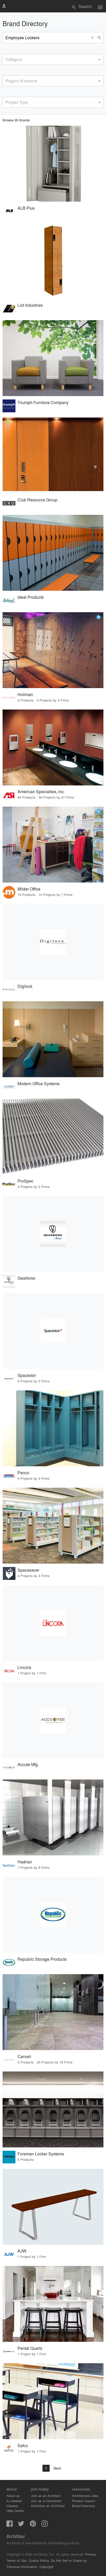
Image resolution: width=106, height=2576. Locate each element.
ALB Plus (26, 208)
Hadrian (25, 1862)
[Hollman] (53, 650)
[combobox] (53, 59)
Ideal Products (31, 597)
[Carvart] (53, 2012)
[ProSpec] (53, 1137)
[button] (93, 38)
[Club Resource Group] (53, 455)
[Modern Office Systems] (53, 1039)
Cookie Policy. (39, 2560)
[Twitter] (21, 2525)
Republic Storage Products (42, 1959)
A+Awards (14, 2501)
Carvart (24, 2056)
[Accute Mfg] (53, 1720)
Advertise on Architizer (48, 2506)
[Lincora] (53, 1623)
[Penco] (53, 1428)
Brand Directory (84, 2506)
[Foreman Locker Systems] (53, 2109)
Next (57, 2468)
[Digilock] (53, 942)
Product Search (84, 2501)
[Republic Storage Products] (53, 1915)
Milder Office (29, 889)
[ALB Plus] (53, 164)
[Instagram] (45, 2525)
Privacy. (91, 2554)
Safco (23, 2445)
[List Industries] (53, 261)
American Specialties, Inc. (41, 791)
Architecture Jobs (85, 2496)
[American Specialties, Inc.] (53, 747)
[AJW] (53, 2207)
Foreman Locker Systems (41, 2154)
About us (13, 2496)
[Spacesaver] (53, 1526)
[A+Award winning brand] (99, 617)
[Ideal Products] (53, 553)
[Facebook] (10, 2525)
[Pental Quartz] (53, 2304)
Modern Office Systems (39, 1084)
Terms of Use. (17, 2560)
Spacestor (27, 1375)
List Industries (30, 305)
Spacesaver (28, 1570)
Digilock (25, 986)
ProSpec (25, 1181)
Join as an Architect (46, 2496)
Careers (12, 2506)
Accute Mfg (28, 1764)
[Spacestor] (53, 1331)
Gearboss (26, 1278)
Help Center (15, 2511)
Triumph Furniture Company (43, 402)
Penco (23, 1473)
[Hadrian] (53, 1817)
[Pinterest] (33, 2525)
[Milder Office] (53, 845)
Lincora (24, 1667)
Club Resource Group (37, 500)
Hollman (25, 694)
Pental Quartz (30, 2348)
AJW (22, 2251)
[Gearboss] (53, 1234)
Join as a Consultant (46, 2501)
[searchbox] (7, 59)
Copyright (46, 2567)
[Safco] (53, 2401)
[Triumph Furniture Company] (53, 358)
